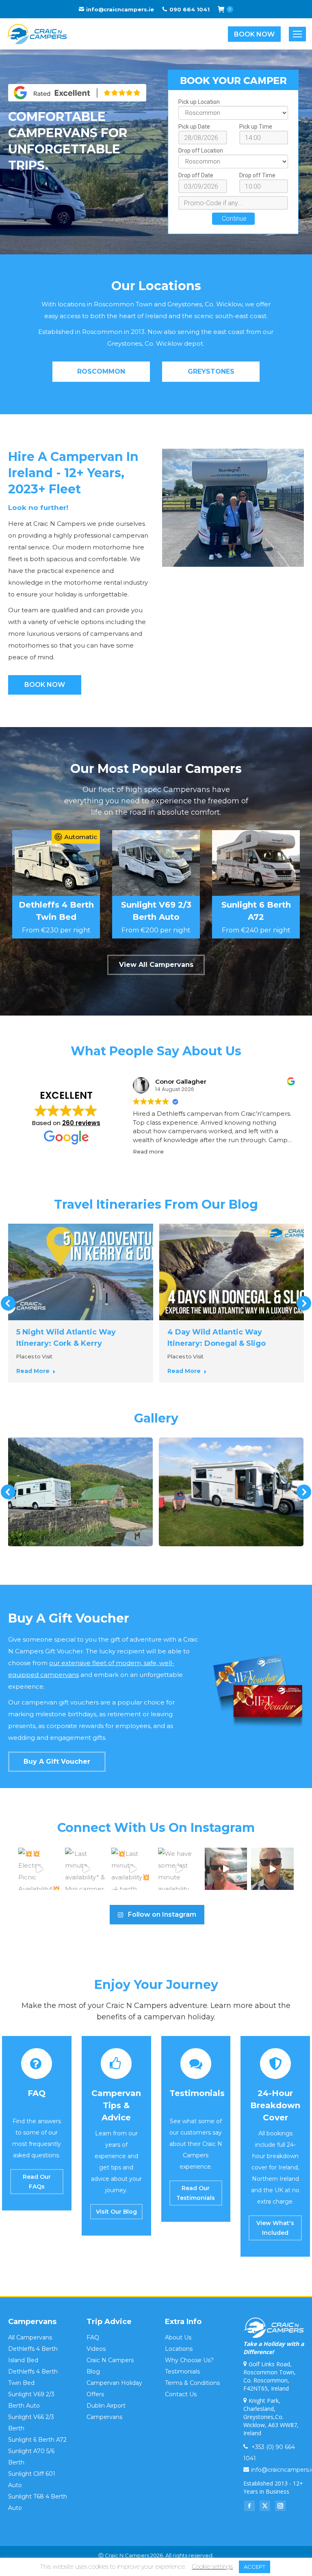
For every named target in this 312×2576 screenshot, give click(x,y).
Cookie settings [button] (212, 2566)
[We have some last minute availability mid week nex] (179, 1869)
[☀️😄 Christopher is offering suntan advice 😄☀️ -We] (272, 1869)
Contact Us (181, 2394)
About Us (178, 2337)
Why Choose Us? (189, 2360)
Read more (33, 1371)
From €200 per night (156, 930)
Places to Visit (34, 1356)
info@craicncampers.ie (120, 9)
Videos (96, 2349)
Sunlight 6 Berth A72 (37, 2440)
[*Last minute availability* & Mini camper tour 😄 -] (86, 1869)
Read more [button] (148, 1151)
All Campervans (30, 2337)
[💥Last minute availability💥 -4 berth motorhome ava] (133, 1869)
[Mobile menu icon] (297, 34)
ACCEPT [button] (255, 2567)
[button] (8, 1303)
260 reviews (81, 1123)
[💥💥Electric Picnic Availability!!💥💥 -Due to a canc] (40, 1869)
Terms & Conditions (192, 2383)
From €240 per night (256, 930)
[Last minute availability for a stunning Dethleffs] (226, 1869)
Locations (179, 2349)
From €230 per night (56, 930)
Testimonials (182, 2372)
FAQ (93, 2337)
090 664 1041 (190, 9)
